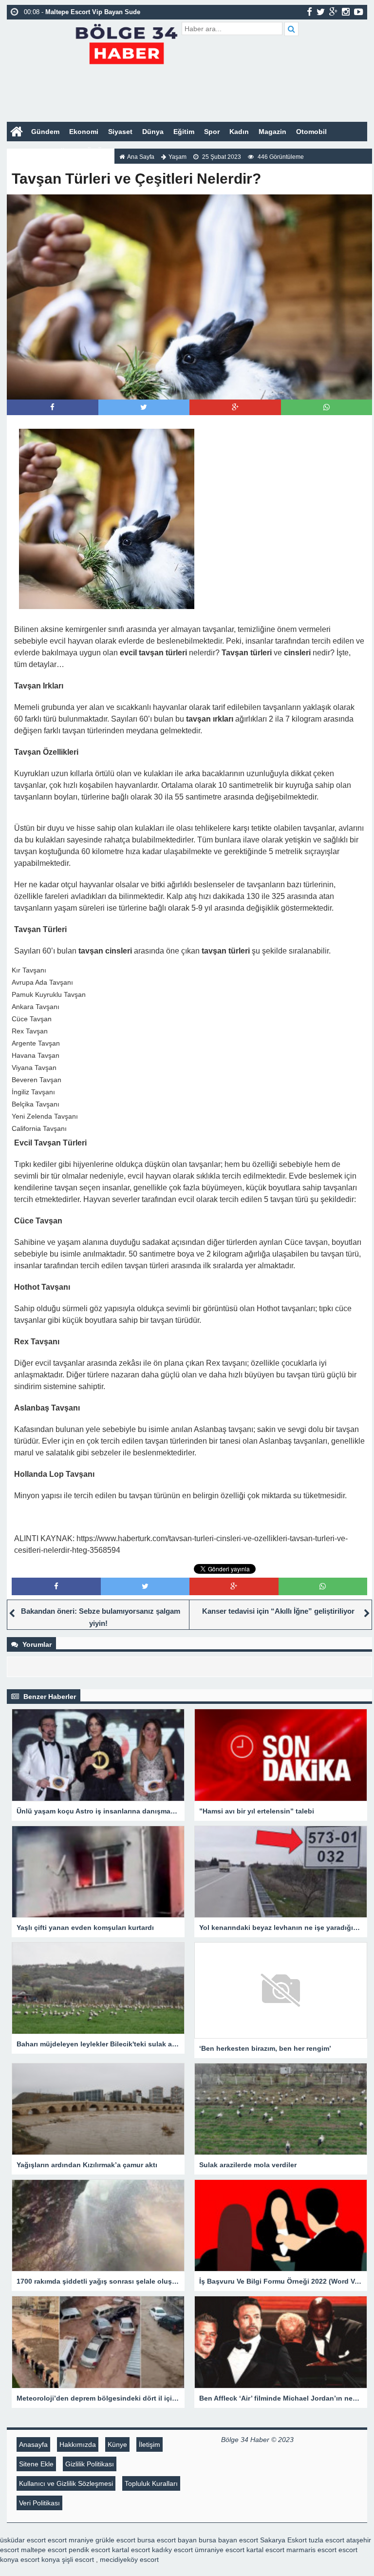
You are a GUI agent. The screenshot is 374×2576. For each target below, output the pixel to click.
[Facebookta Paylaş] (52, 407)
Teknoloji (27, 151)
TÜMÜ (92, 151)
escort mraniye (71, 2540)
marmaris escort (311, 2550)
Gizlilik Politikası (90, 2464)
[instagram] (346, 12)
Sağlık (62, 151)
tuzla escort (327, 2540)
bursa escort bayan (167, 2540)
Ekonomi (84, 132)
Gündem (45, 132)
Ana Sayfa (141, 157)
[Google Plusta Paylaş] (235, 407)
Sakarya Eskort (283, 2540)
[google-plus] (333, 12)
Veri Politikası (39, 2503)
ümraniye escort (220, 2550)
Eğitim (184, 132)
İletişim (150, 2444)
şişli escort (78, 2559)
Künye (117, 2444)
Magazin (272, 132)
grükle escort (115, 2540)
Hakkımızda (78, 2444)
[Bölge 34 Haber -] (126, 43)
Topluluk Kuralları (151, 2483)
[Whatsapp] (327, 407)
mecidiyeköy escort (129, 2559)
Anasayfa (33, 2444)
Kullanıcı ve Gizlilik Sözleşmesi (66, 2483)
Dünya (153, 132)
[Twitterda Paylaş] (144, 407)
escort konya (40, 2559)
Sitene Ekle (36, 2464)
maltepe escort (44, 2550)
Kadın (239, 132)
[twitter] (321, 12)
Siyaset (120, 132)
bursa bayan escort (228, 2540)
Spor (212, 132)
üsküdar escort (23, 2540)
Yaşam (178, 157)
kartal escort (131, 2550)
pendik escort (89, 2550)
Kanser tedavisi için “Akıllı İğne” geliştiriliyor (278, 1611)
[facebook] (309, 12)
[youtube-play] (359, 12)
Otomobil (311, 132)
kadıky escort (172, 2550)
